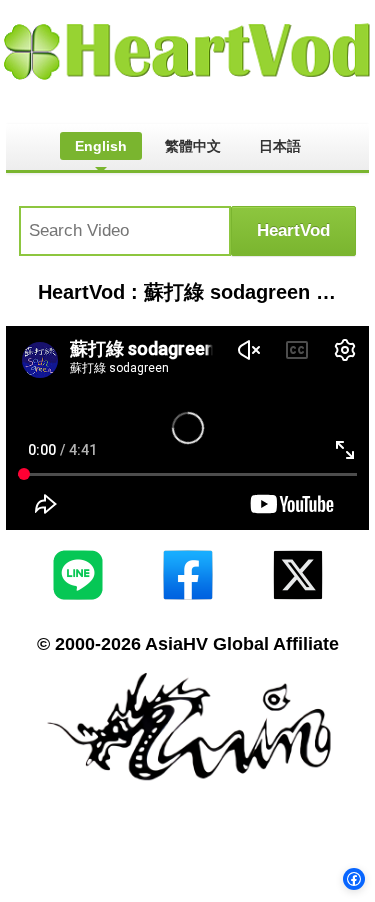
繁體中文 (193, 146)
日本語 (280, 146)
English (101, 146)
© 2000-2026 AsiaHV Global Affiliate (188, 644)
